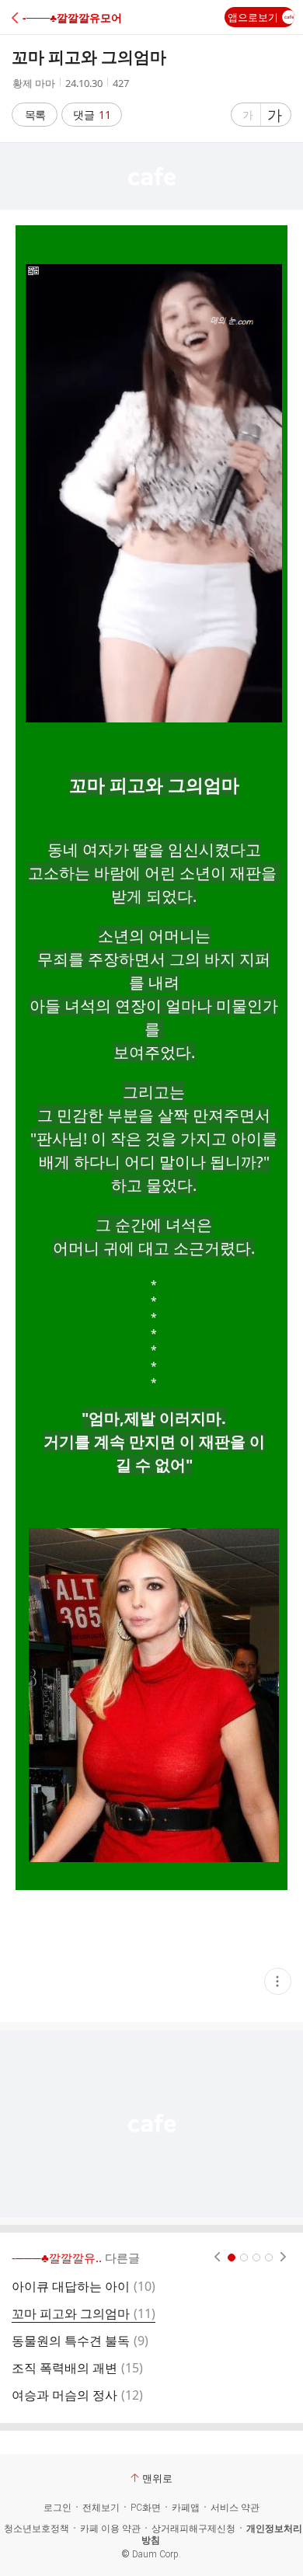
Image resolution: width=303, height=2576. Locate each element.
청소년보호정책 (37, 2529)
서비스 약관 (235, 2508)
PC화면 (146, 2508)
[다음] (283, 2257)
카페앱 (186, 2508)
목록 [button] (35, 115)
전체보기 (101, 2508)
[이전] (217, 2257)
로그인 (57, 2508)
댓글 (92, 115)
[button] (80, 17)
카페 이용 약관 (110, 2529)
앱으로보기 (253, 17)
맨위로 (157, 2478)
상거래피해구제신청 (193, 2529)
